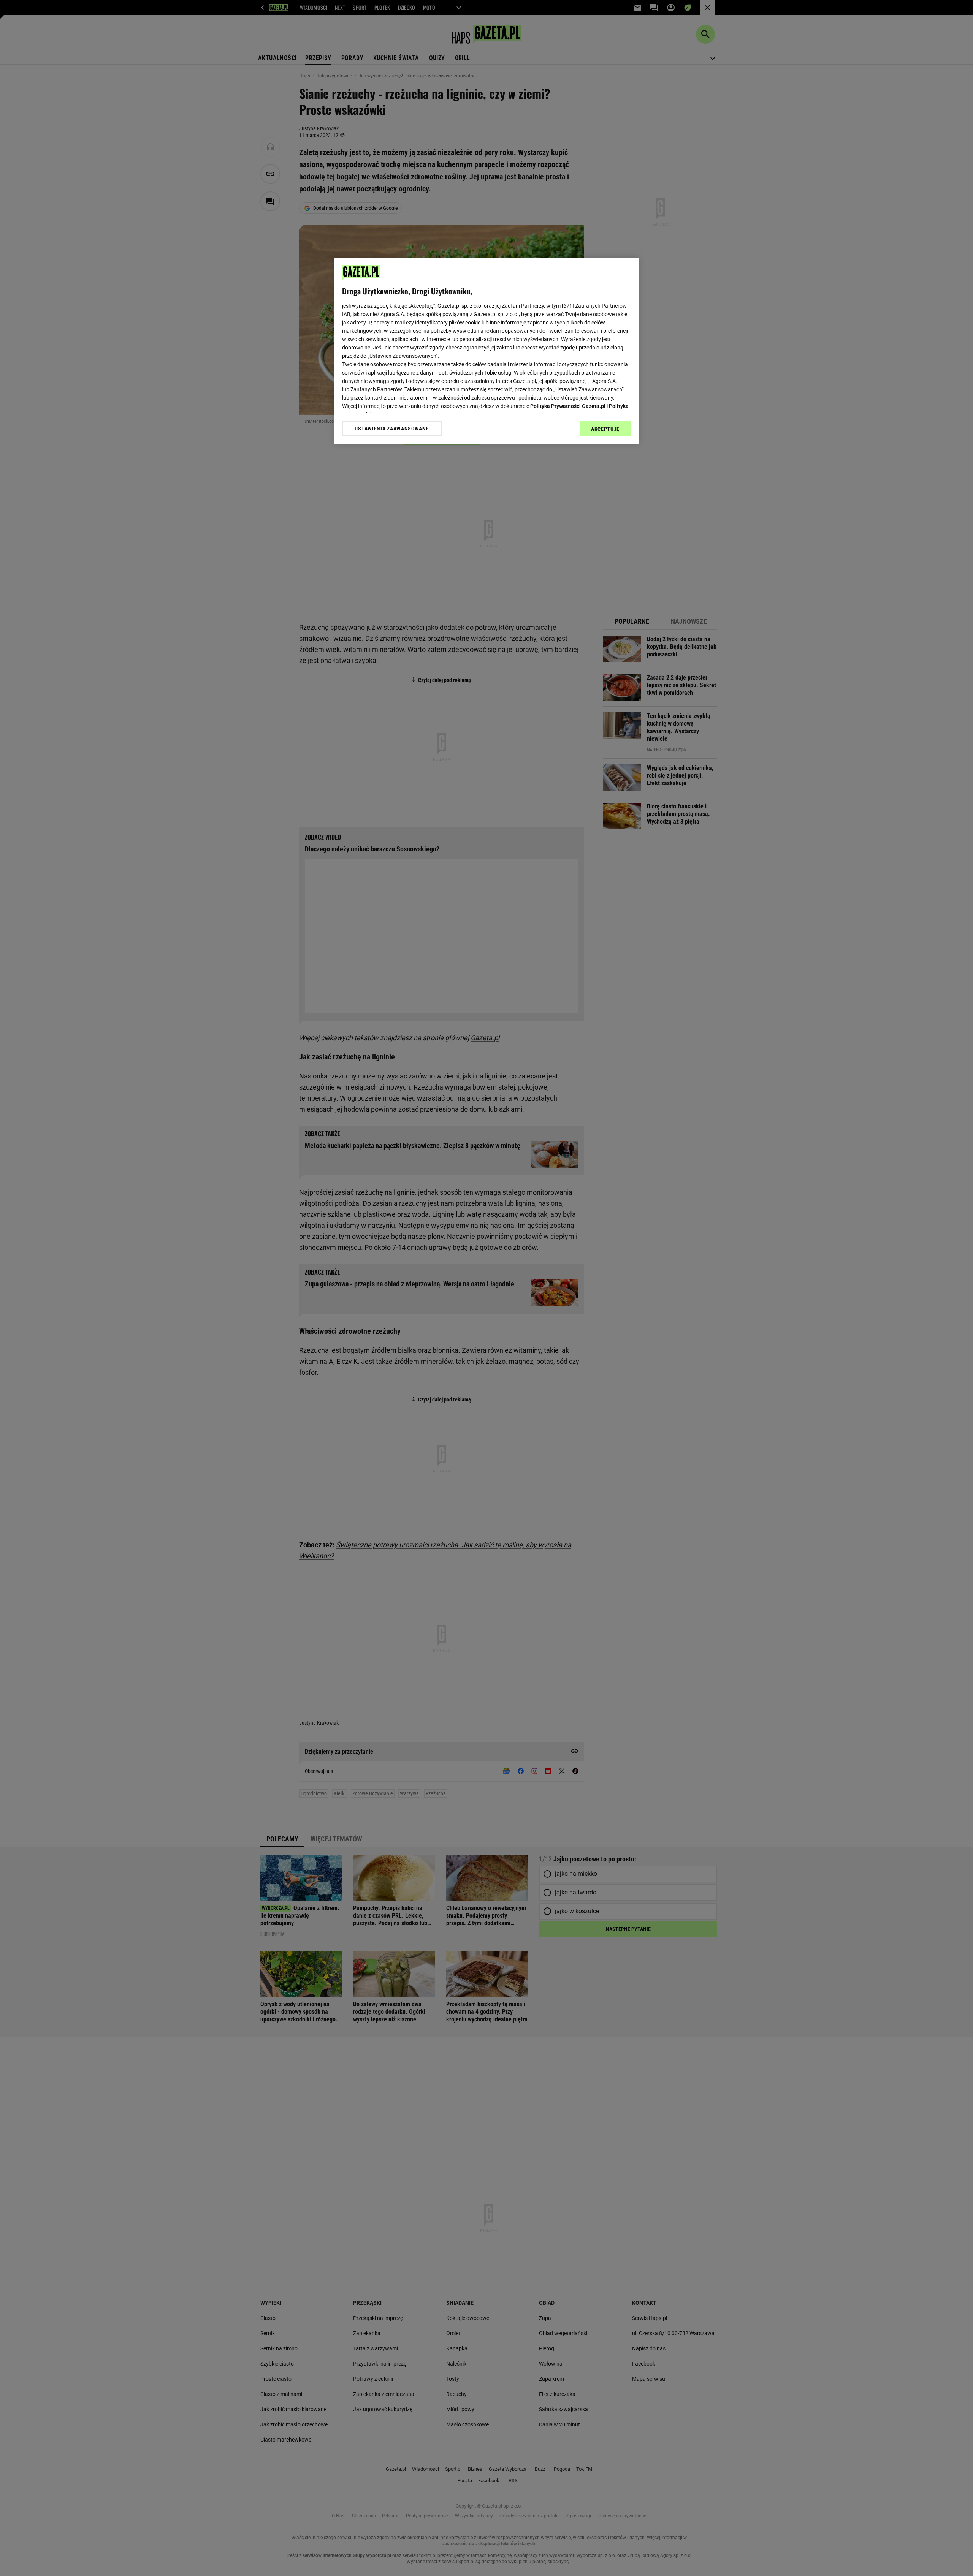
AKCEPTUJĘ (605, 429)
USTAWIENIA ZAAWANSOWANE (392, 429)
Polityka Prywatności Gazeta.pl (568, 406)
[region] (486, 351)
